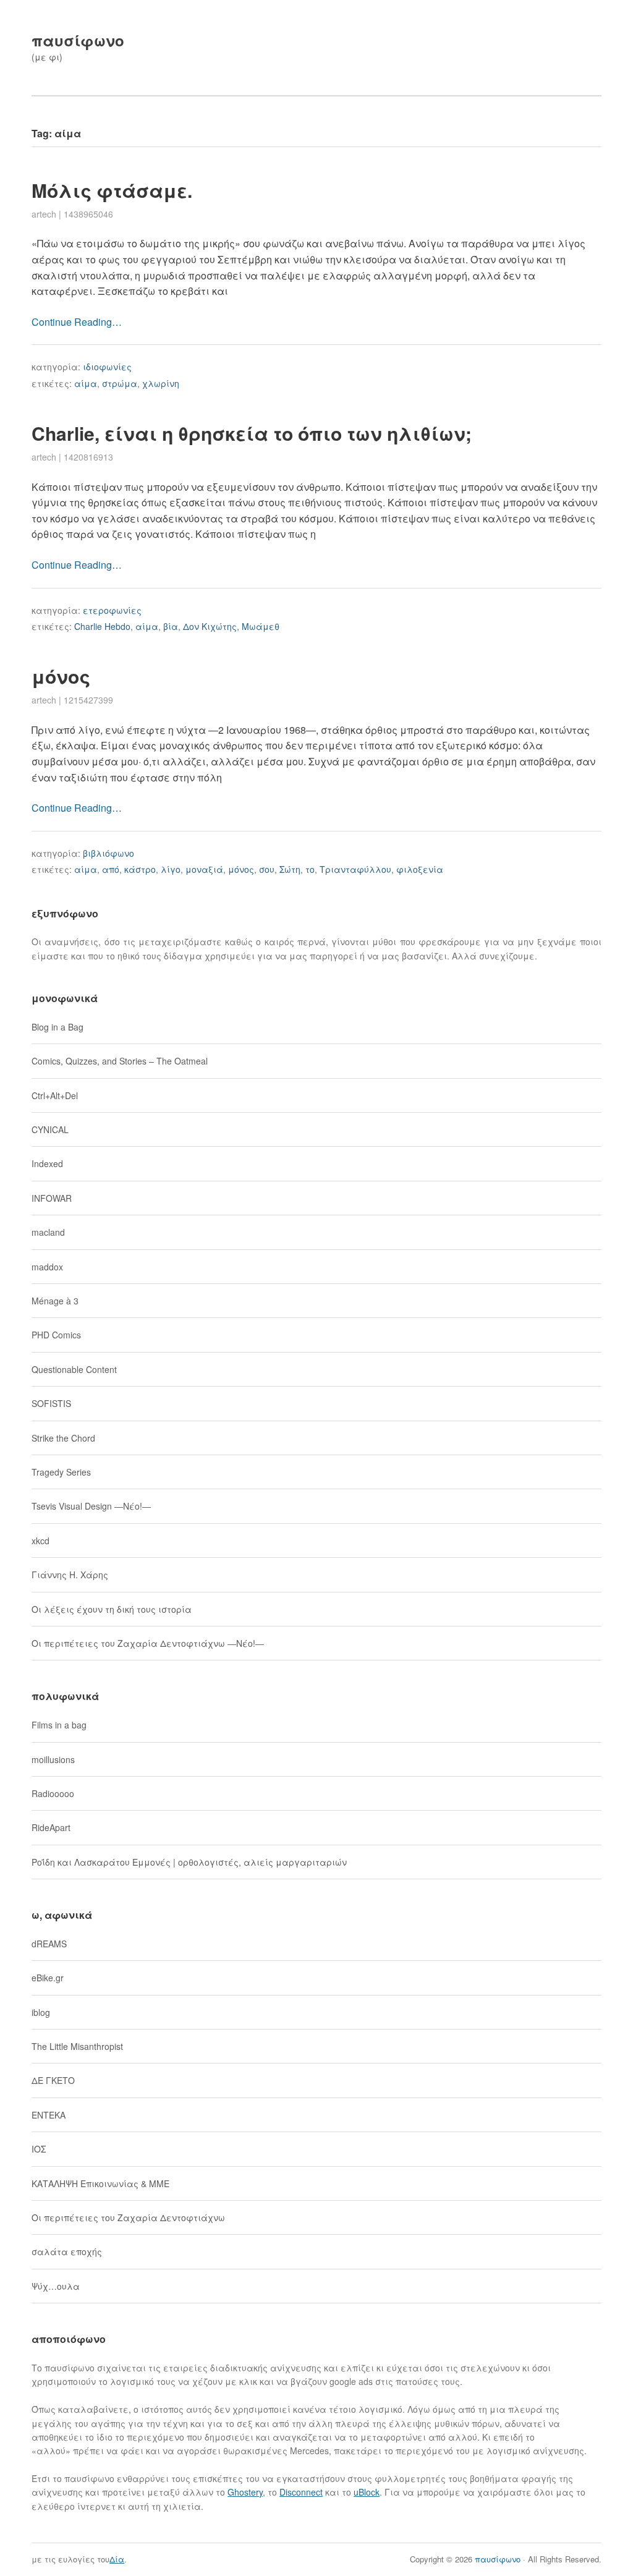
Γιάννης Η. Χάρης (70, 1575)
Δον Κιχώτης (210, 626)
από (111, 869)
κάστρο (140, 869)
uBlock (367, 2492)
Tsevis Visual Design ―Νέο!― (91, 1506)
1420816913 (88, 457)
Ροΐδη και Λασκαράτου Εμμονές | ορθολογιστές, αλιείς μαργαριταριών (189, 1862)
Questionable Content (74, 1369)
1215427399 (88, 700)
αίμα (86, 383)
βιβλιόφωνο (108, 853)
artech (44, 214)
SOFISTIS (51, 1403)
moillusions (53, 1759)
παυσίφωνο (78, 40)
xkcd (40, 1541)
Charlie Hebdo (102, 626)
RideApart (51, 1827)
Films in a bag (59, 1725)
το (310, 869)
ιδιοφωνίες (107, 367)
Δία (117, 2559)
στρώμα (120, 383)
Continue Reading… (77, 322)
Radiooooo (53, 1793)
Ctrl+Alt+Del (55, 1095)
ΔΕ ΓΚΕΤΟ (53, 2080)
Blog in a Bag (57, 1027)
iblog (41, 2012)
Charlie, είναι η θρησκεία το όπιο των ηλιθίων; (252, 433)
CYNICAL (50, 1129)
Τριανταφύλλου (355, 869)
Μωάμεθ (261, 626)
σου (267, 869)
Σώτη (290, 869)
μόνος (61, 676)
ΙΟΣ (39, 2149)
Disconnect (301, 2492)
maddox (47, 1267)
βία (171, 626)
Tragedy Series (61, 1472)
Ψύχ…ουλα (56, 2286)
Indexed (47, 1163)
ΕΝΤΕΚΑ (49, 2115)
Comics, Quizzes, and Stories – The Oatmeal (120, 1061)
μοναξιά (204, 869)
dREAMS (49, 1944)
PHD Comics (56, 1335)
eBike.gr (48, 1978)
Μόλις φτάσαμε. (112, 190)
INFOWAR (52, 1198)
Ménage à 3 (55, 1301)
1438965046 (88, 214)
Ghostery (245, 2492)
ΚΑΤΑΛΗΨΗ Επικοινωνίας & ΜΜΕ (100, 2183)
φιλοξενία (420, 869)
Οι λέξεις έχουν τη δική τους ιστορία (112, 1609)
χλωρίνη (161, 383)
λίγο (171, 869)
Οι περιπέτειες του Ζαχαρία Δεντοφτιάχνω (128, 2217)
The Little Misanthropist (77, 2046)
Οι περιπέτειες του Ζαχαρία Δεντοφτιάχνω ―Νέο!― (148, 1643)
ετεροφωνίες (112, 610)
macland (48, 1232)
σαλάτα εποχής (67, 2251)
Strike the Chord (63, 1438)
